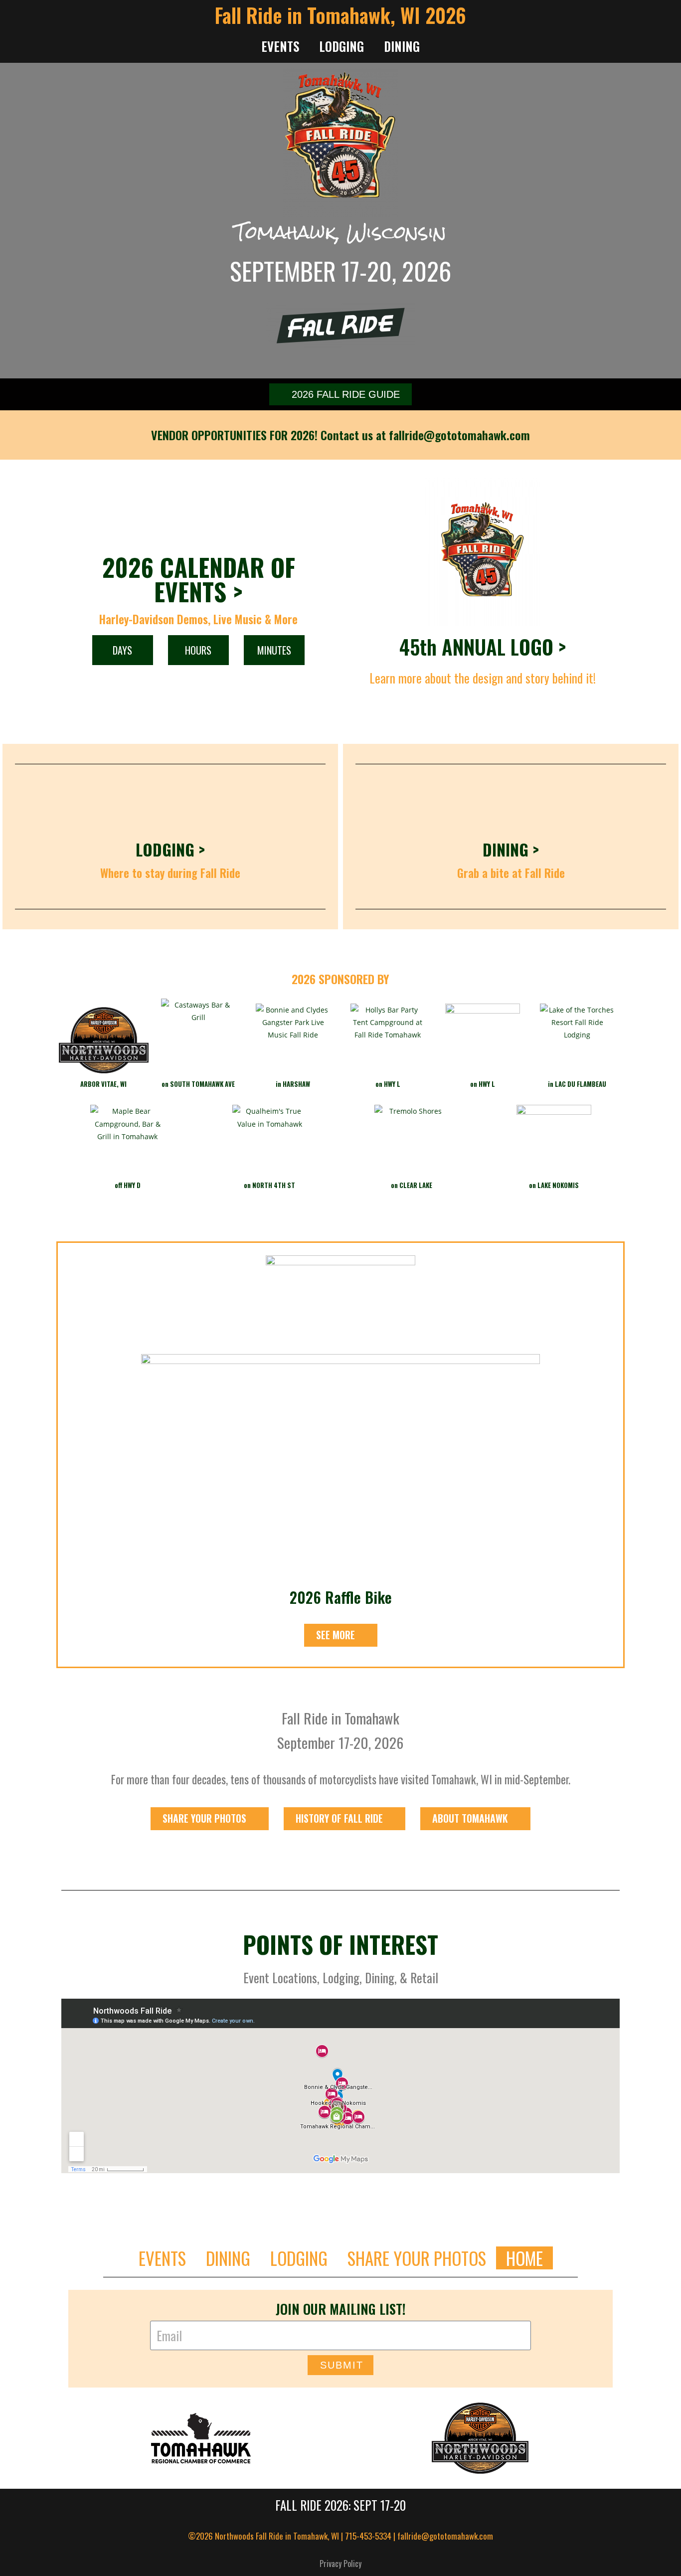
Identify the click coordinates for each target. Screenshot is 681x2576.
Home (524, 2258)
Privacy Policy (340, 2564)
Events (280, 46)
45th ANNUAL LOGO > (483, 647)
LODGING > (170, 849)
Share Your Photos (417, 2258)
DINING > (511, 849)
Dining (402, 46)
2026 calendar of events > (199, 579)
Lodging (341, 46)
